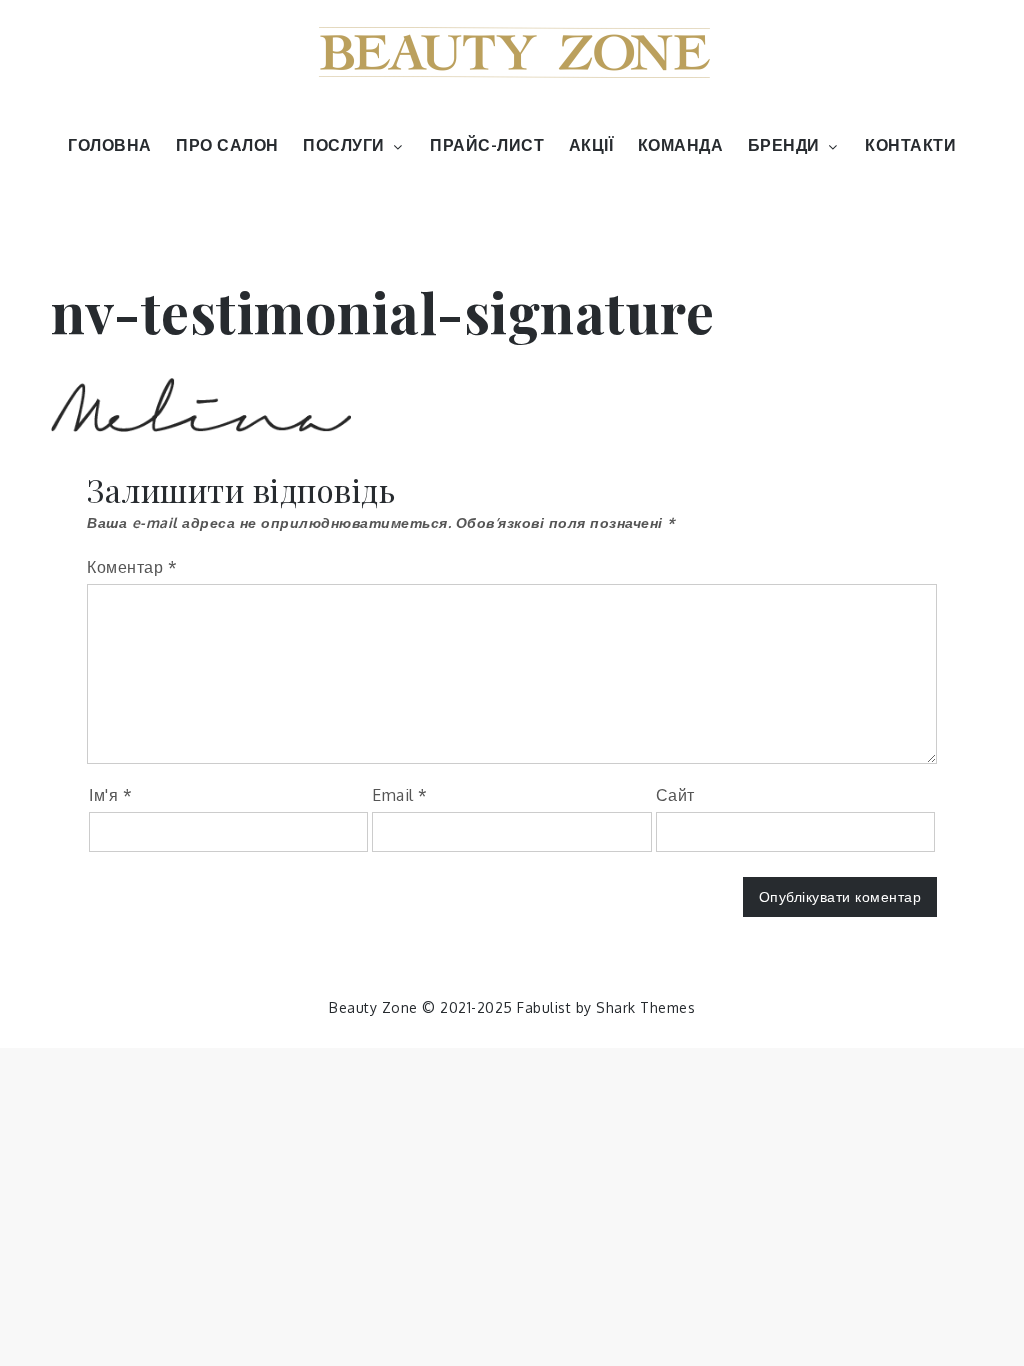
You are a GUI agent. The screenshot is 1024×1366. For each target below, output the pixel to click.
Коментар (132, 567)
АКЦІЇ (591, 145)
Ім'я (110, 795)
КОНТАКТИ (910, 145)
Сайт (675, 795)
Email (400, 795)
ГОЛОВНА (110, 145)
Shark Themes (645, 1007)
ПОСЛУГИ (344, 145)
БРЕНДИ (784, 145)
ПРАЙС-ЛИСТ (487, 145)
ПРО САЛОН (227, 145)
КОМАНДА (681, 145)
